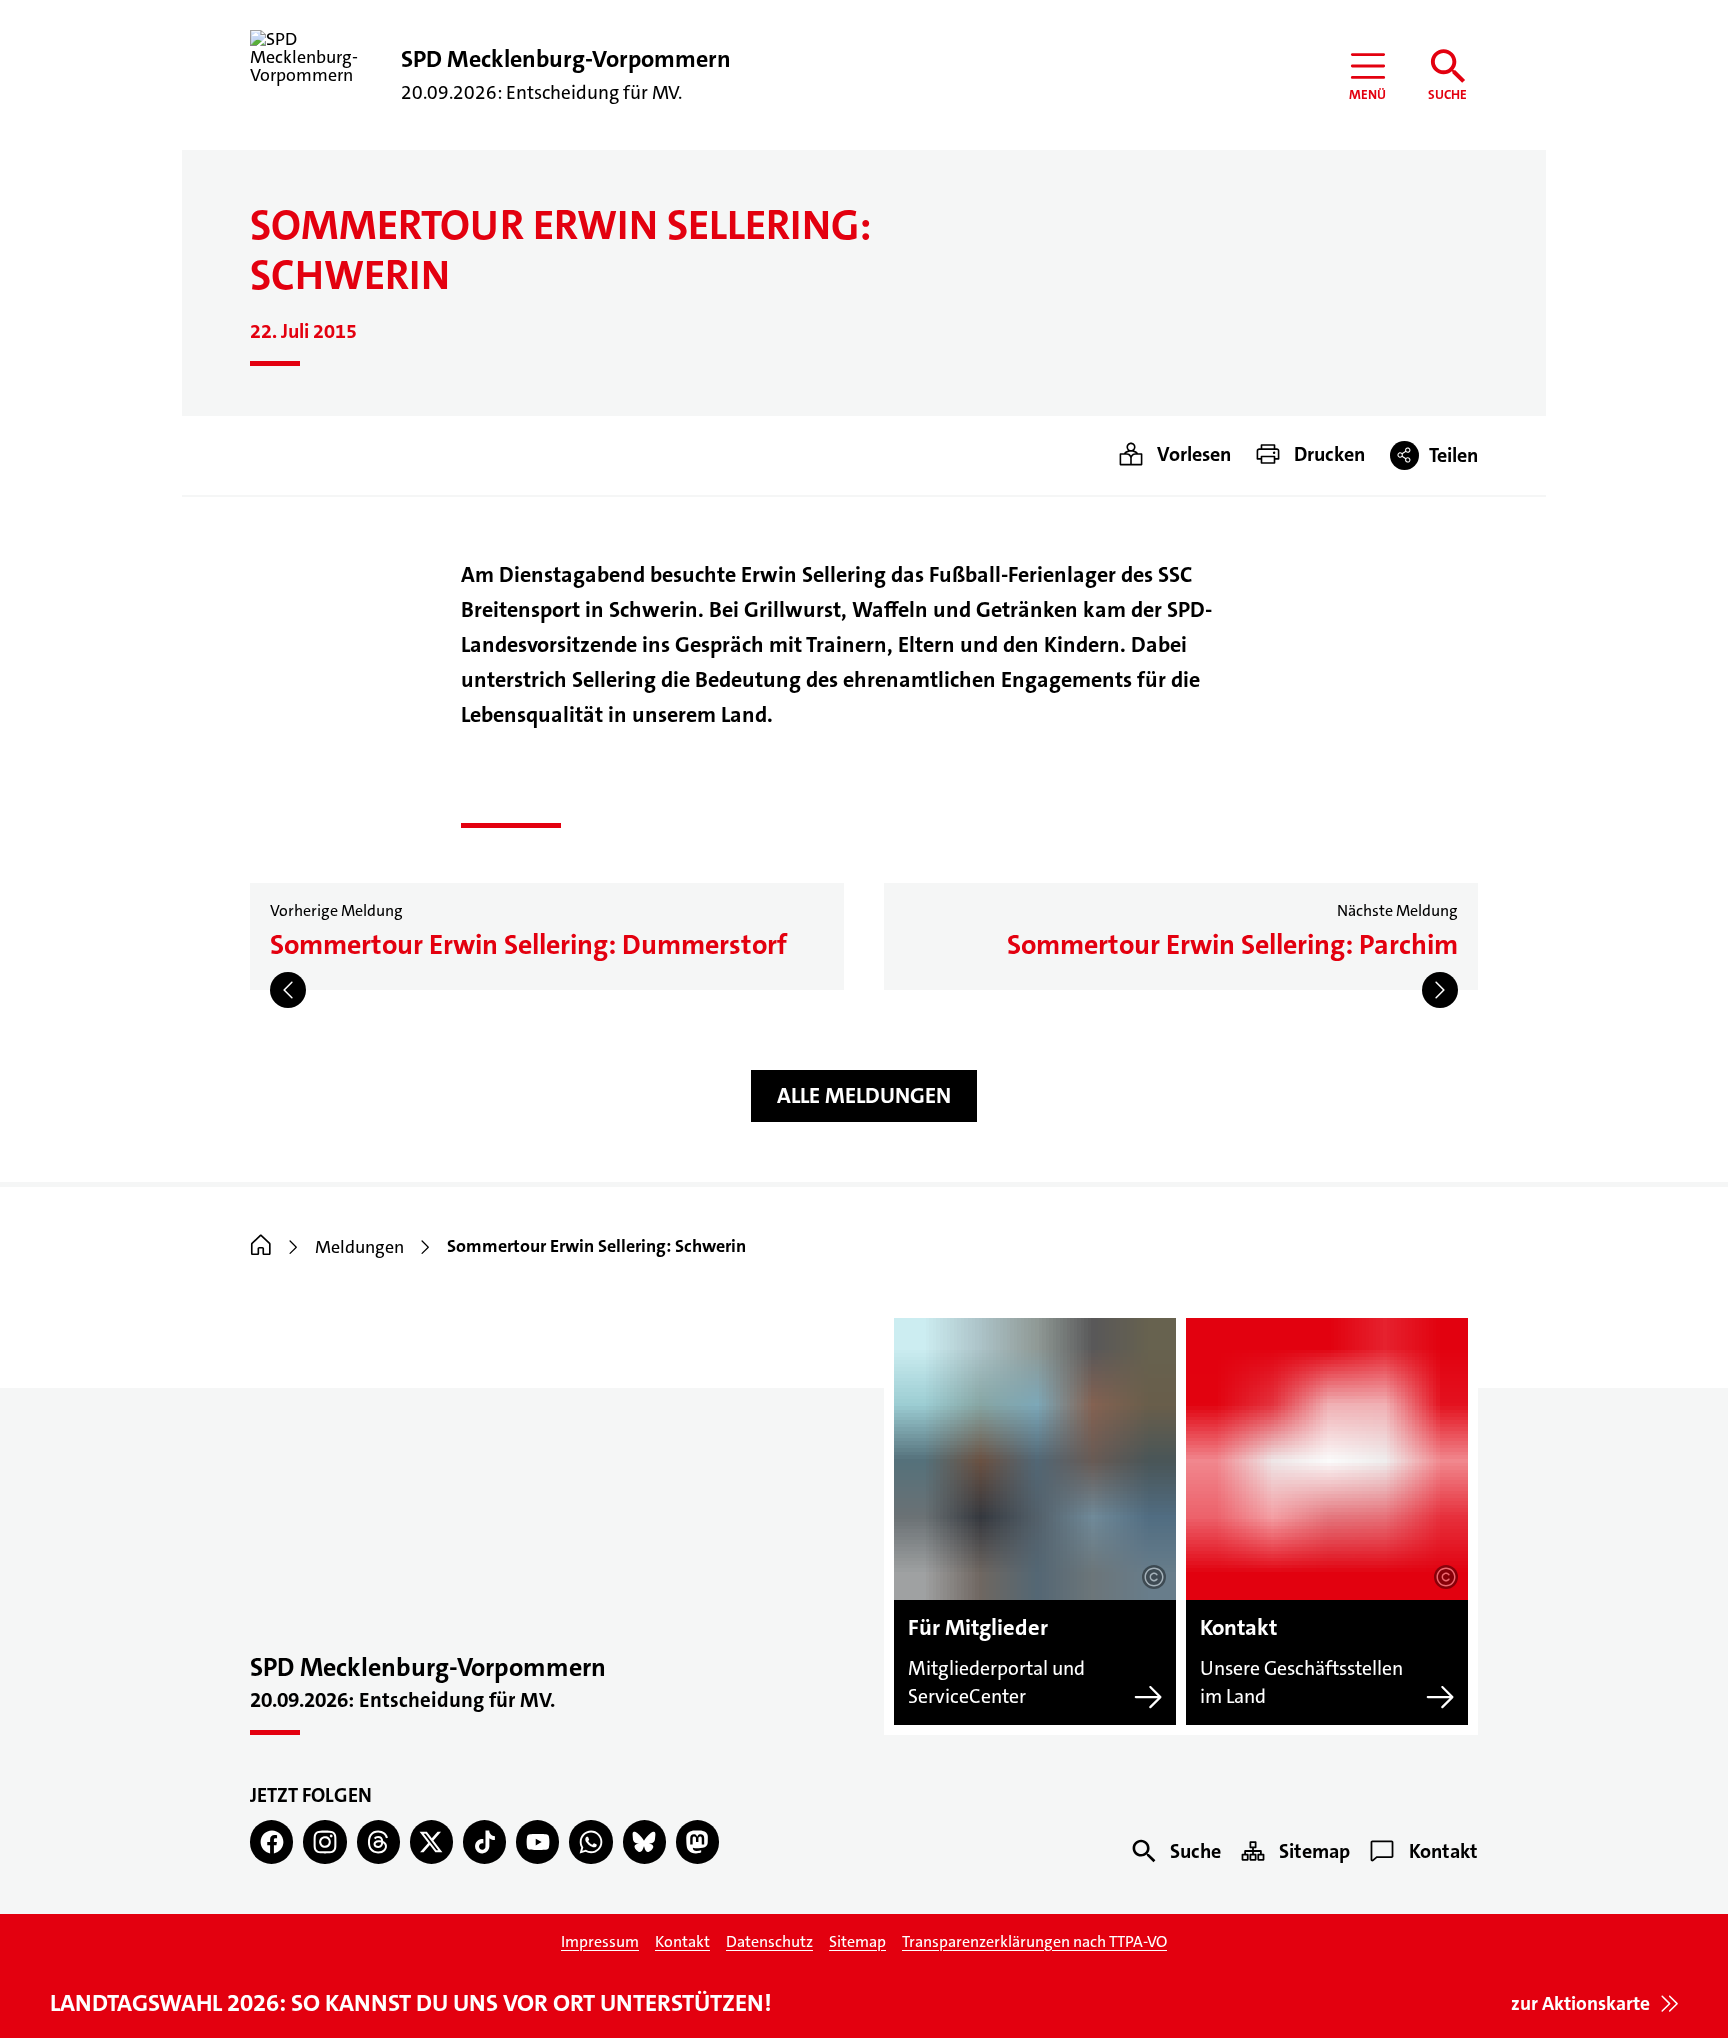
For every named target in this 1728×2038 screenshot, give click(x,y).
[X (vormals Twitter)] (431, 1841)
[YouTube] (537, 1841)
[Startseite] (261, 1247)
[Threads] (378, 1841)
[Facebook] (271, 1841)
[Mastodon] (697, 1841)
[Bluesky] (644, 1841)
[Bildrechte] (1154, 1577)
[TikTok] (484, 1841)
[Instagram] (324, 1841)
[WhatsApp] (590, 1841)
